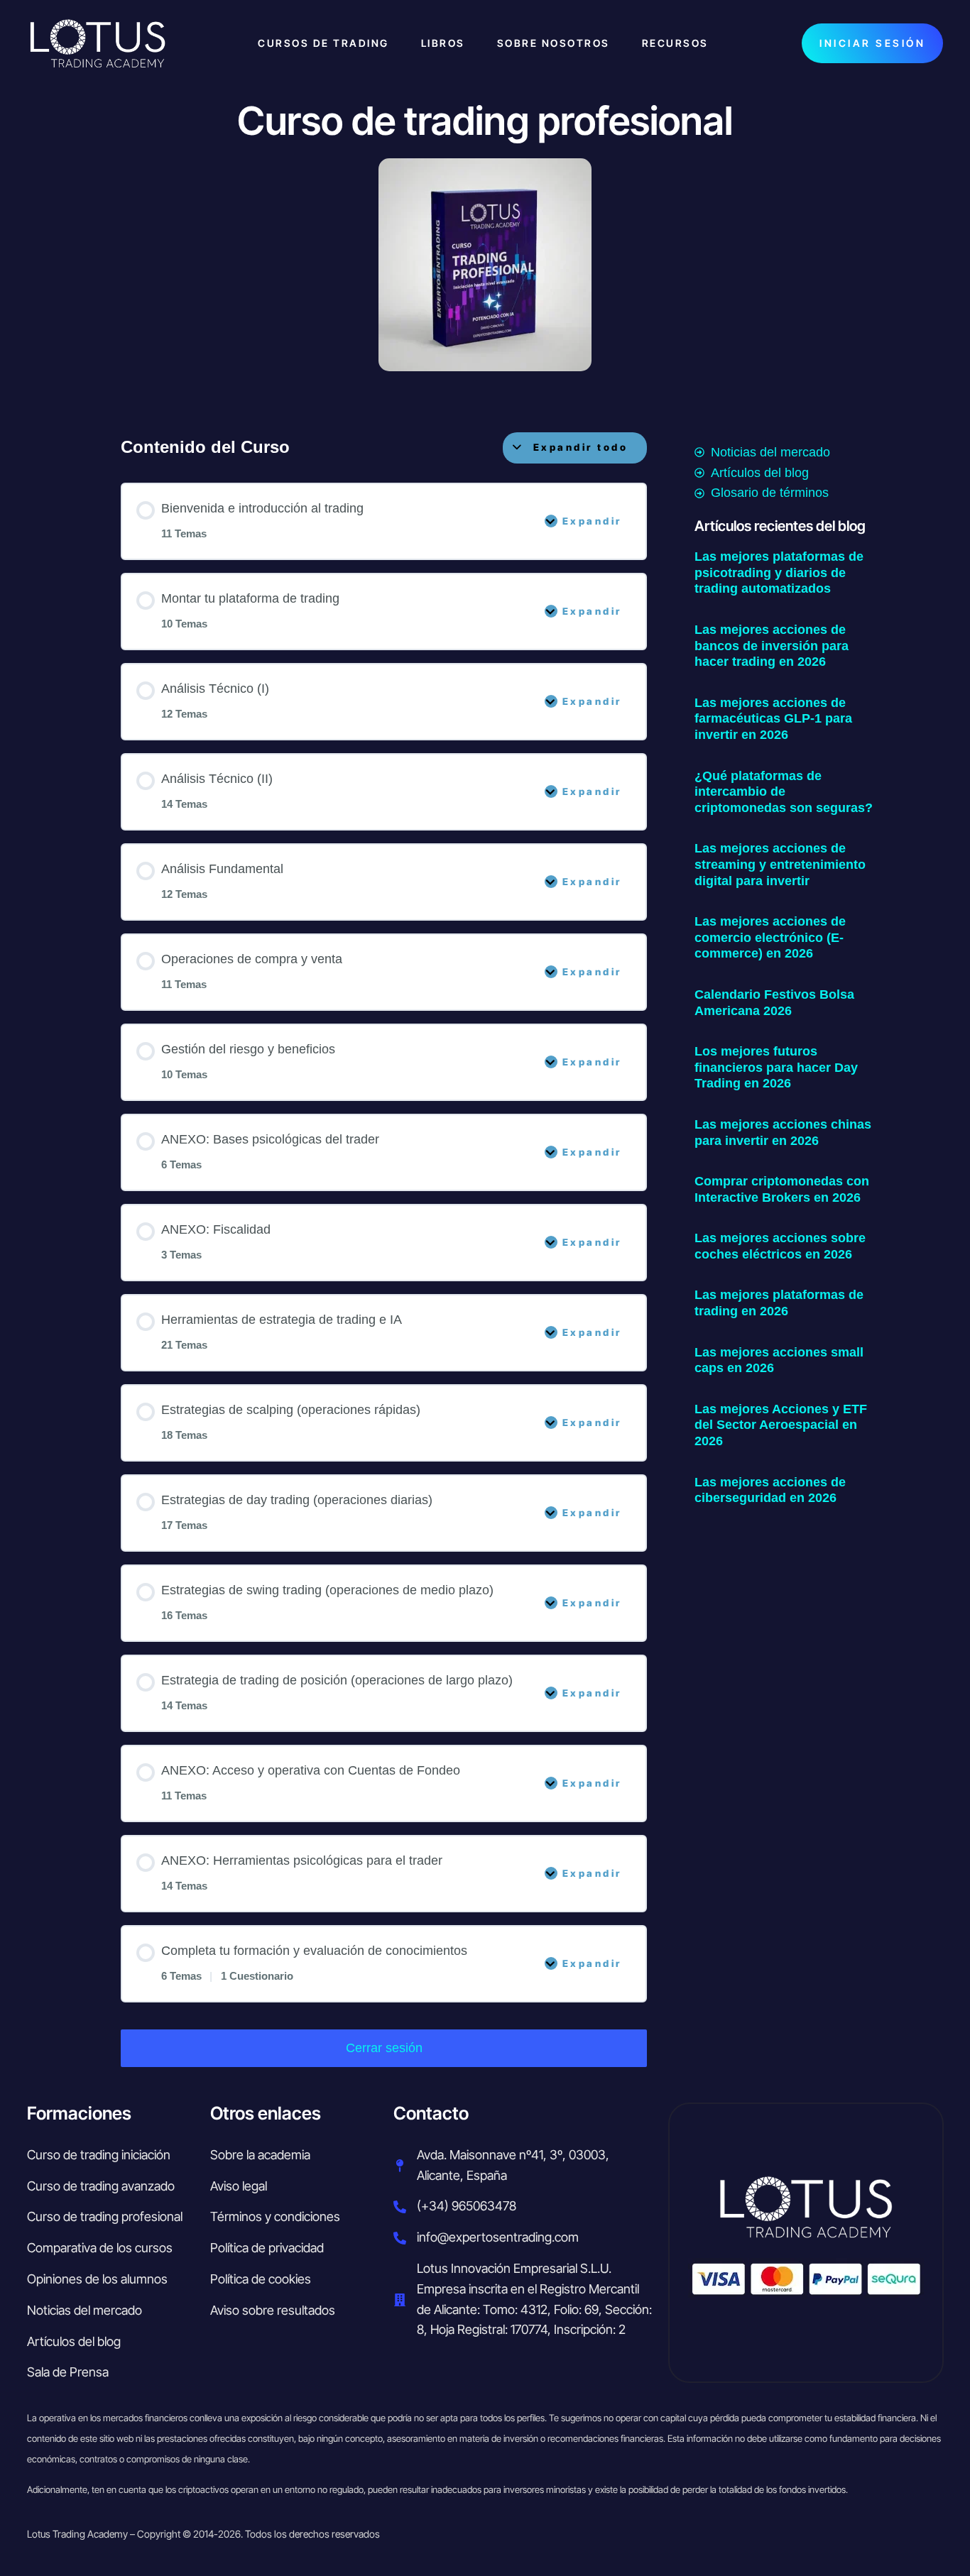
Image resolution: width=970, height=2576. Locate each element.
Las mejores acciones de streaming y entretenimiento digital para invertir (780, 864)
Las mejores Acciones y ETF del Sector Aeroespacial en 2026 (781, 1425)
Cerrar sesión (384, 2048)
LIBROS (443, 43)
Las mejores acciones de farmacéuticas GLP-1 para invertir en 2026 (773, 719)
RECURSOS (675, 43)
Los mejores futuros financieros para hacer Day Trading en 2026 (776, 1067)
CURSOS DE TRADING (323, 43)
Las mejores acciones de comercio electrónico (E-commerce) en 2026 (770, 937)
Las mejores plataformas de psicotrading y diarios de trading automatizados (779, 572)
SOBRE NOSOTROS (554, 43)
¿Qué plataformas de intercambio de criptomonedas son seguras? (784, 792)
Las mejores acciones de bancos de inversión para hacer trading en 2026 (772, 646)
